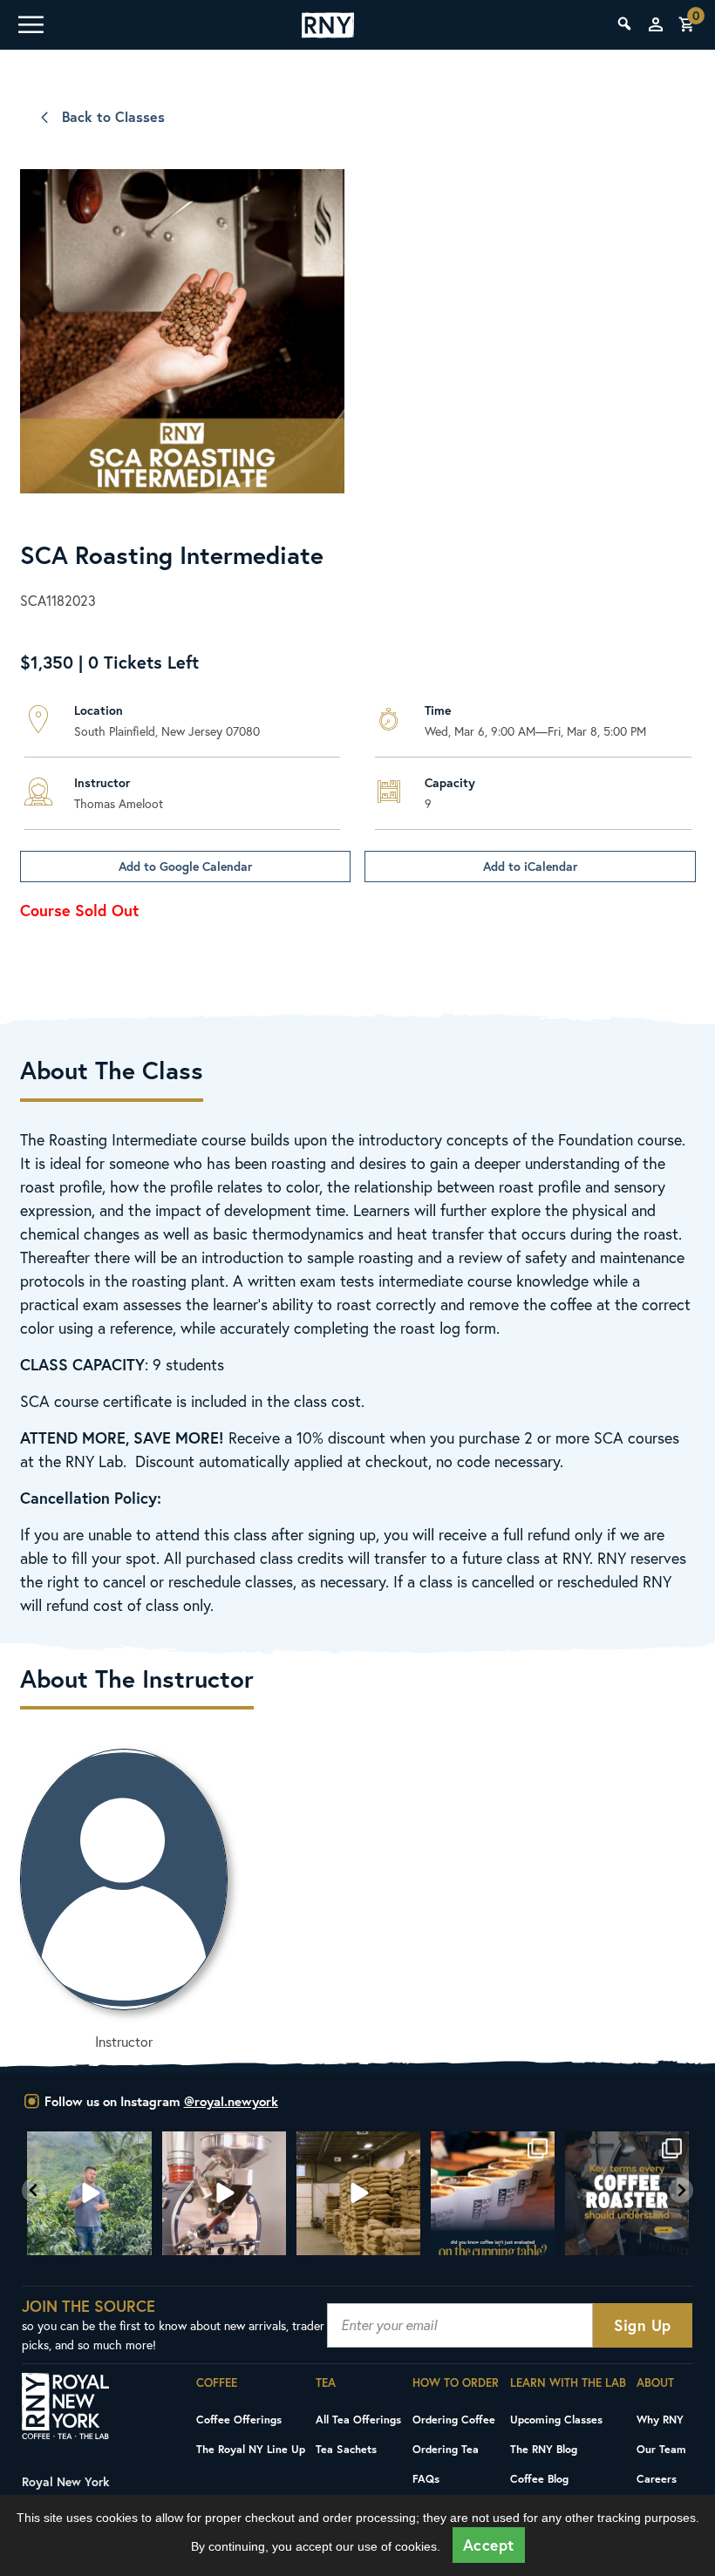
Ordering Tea (446, 2449)
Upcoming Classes (556, 2419)
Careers (657, 2478)
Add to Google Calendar (185, 866)
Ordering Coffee (454, 2419)
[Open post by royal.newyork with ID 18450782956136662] (89, 2193)
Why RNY (660, 2419)
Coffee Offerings (239, 2419)
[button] (34, 2190)
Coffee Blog (539, 2478)
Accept (489, 2545)
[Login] (656, 24)
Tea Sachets (346, 2449)
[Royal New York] (328, 25)
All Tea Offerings (358, 2419)
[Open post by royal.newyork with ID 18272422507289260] (627, 2193)
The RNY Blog (544, 2449)
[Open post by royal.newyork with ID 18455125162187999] (493, 2193)
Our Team (661, 2449)
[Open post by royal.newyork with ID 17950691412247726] (224, 2193)
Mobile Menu (30, 24)
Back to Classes (113, 116)
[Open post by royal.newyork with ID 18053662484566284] (358, 2193)
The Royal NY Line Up (251, 2449)
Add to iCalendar (530, 866)
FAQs (426, 2478)
